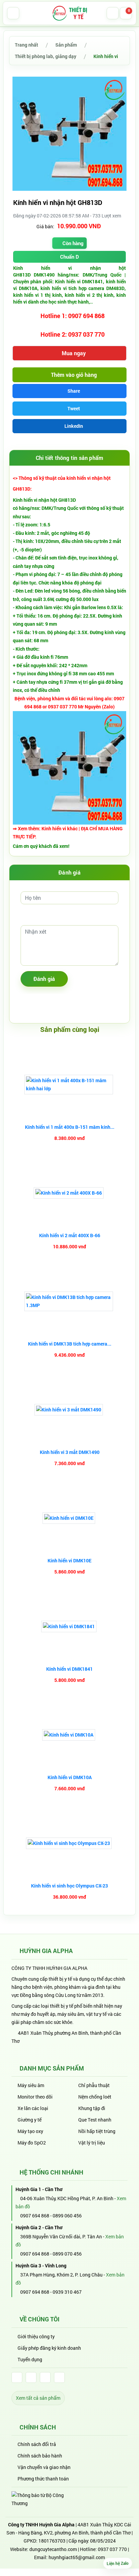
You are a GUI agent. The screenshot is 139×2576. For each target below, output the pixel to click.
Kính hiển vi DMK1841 (69, 1669)
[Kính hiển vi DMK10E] (70, 1518)
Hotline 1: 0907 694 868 (72, 316)
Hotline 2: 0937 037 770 (72, 334)
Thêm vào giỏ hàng (73, 375)
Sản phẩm (66, 45)
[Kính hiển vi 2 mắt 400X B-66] (69, 1193)
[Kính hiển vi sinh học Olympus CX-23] (70, 1843)
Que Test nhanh (95, 2120)
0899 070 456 (67, 2254)
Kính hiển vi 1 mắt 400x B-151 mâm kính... (70, 1127)
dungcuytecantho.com (53, 2549)
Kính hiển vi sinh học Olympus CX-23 (69, 1886)
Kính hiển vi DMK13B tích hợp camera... (70, 1344)
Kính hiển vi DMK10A (70, 1777)
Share (73, 391)
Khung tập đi (92, 2108)
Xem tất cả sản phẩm (38, 2398)
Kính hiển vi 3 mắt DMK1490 (70, 1452)
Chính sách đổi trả (37, 2444)
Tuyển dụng (30, 2359)
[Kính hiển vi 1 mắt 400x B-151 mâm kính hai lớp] (69, 1085)
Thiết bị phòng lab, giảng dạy (46, 56)
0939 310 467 (67, 2292)
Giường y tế (30, 2120)
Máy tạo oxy (30, 2131)
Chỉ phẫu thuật (94, 2085)
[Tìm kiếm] (113, 13)
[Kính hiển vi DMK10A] (69, 1735)
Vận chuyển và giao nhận (44, 2467)
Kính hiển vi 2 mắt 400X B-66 (70, 1235)
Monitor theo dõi (35, 2097)
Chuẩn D (69, 257)
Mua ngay (73, 353)
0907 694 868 (34, 2216)
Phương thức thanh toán (43, 2479)
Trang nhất (26, 45)
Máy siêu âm (31, 2085)
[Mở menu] (13, 13)
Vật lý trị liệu (92, 2143)
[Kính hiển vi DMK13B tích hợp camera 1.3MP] (69, 1301)
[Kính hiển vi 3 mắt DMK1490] (69, 1410)
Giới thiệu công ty (36, 2336)
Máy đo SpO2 (32, 2143)
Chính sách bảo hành (40, 2456)
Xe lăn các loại (33, 2108)
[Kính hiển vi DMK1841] (70, 1627)
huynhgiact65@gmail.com (77, 2557)
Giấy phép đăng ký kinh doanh (49, 2348)
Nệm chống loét (95, 2097)
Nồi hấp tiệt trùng (97, 2131)
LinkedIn (73, 426)
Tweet (73, 408)
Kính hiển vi (106, 56)
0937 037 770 (112, 2549)
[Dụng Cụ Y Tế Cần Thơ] (69, 13)
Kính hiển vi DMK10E (69, 1560)
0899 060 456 (67, 2216)
